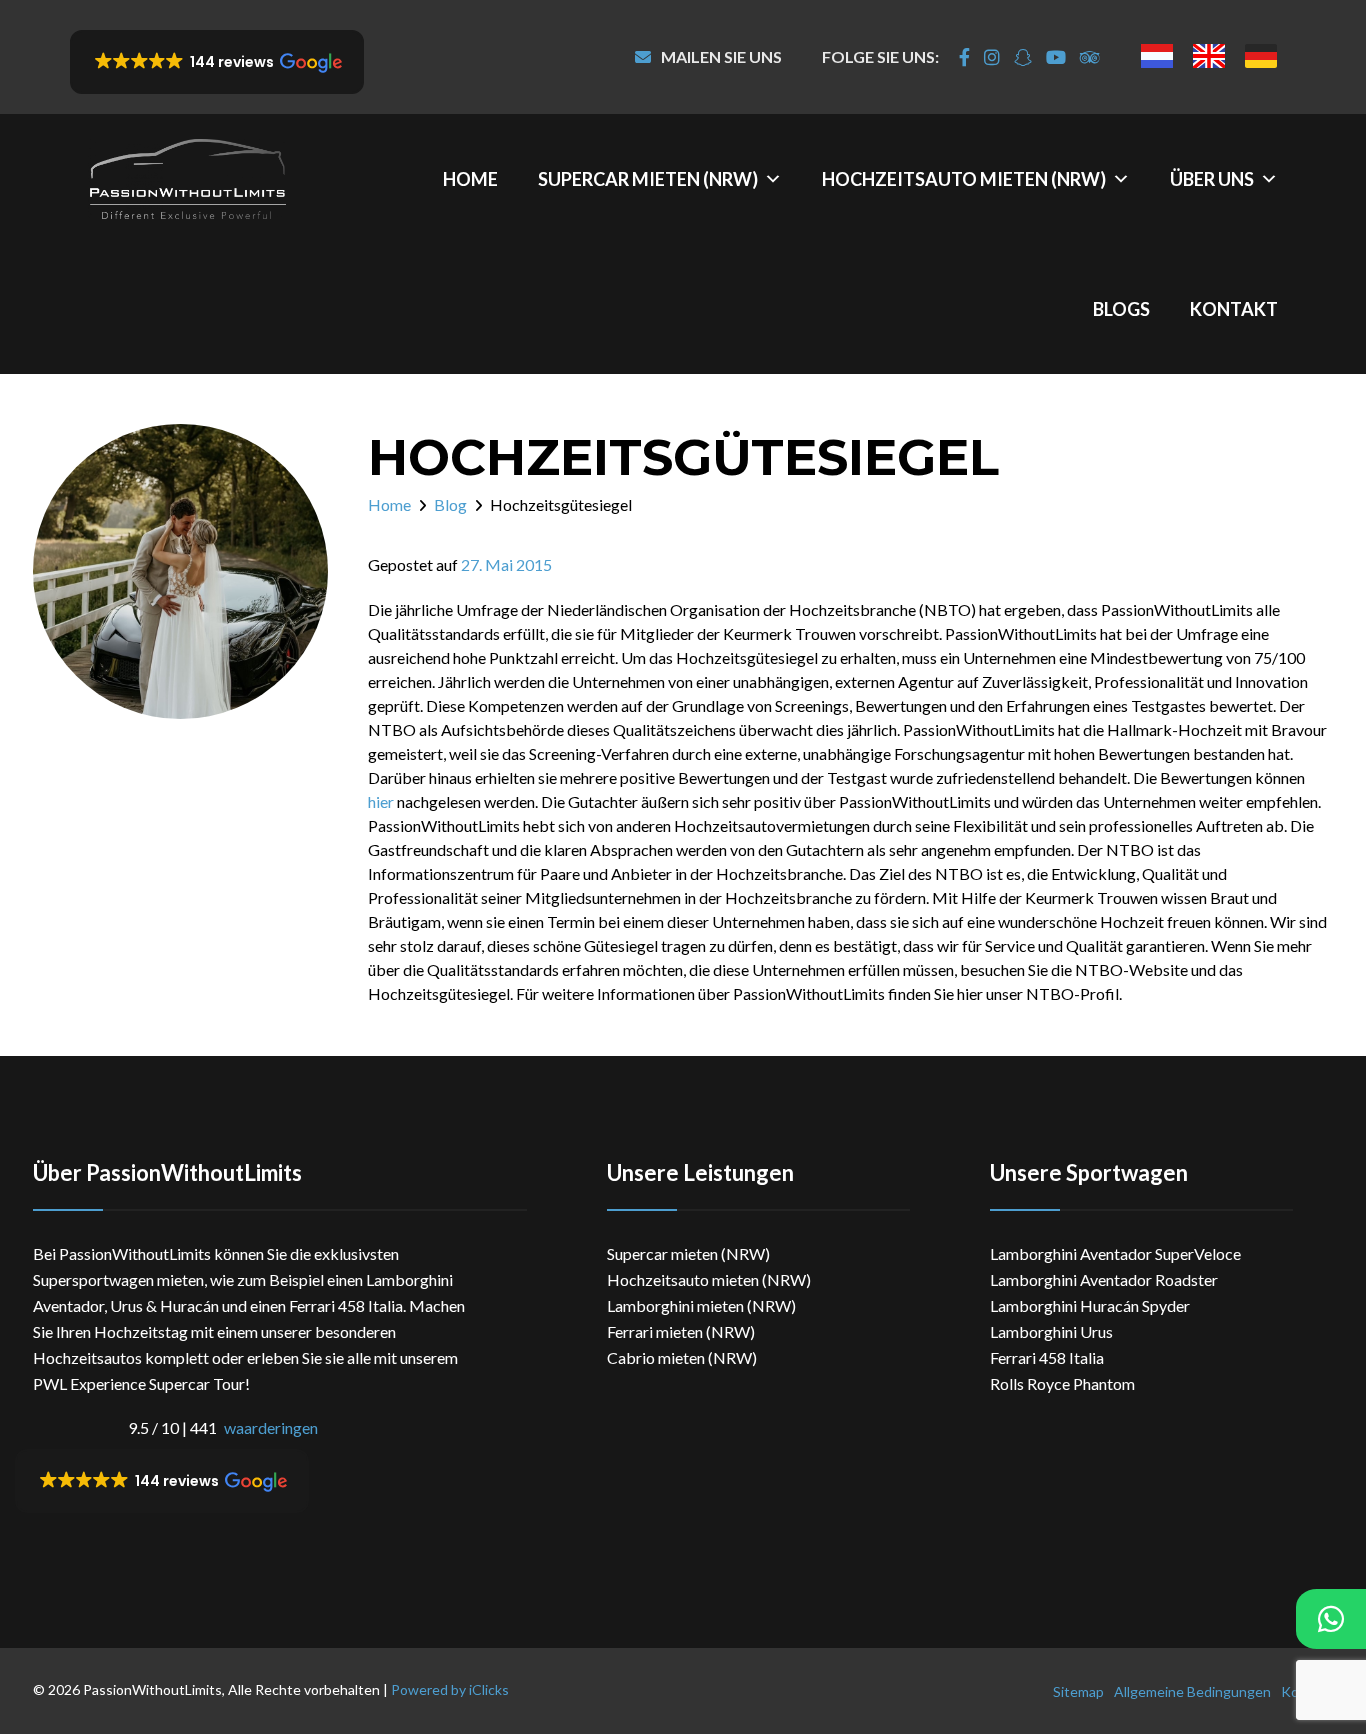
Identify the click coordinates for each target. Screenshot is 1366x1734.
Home (470, 179)
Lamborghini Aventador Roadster (1104, 1279)
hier (381, 801)
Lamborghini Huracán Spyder (1090, 1305)
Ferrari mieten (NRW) (681, 1331)
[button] (217, 62)
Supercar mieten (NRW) (648, 179)
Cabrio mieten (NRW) (682, 1357)
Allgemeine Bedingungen (1192, 1691)
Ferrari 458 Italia (1047, 1357)
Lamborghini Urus (1051, 1331)
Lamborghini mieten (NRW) (701, 1305)
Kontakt (1234, 309)
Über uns (1212, 179)
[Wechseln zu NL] (1157, 56)
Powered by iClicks (450, 1689)
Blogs (1121, 309)
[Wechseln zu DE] (1261, 56)
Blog (450, 504)
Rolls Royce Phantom (1062, 1383)
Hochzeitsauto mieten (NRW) (964, 179)
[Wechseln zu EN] (1209, 56)
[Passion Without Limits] (187, 179)
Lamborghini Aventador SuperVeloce (1115, 1253)
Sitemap (1078, 1691)
